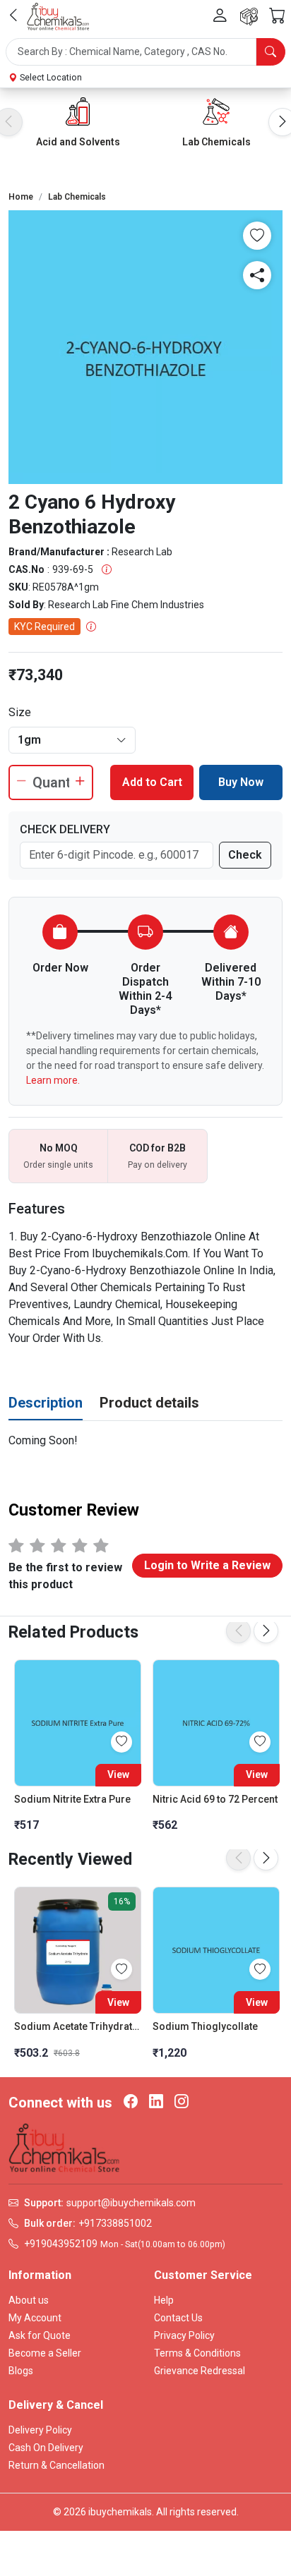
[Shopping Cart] (277, 16)
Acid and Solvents (78, 142)
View (118, 1774)
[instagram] (182, 2103)
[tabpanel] (145, 1441)
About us (29, 2300)
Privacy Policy (184, 2335)
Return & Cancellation (57, 2465)
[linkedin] (156, 2103)
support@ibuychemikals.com (131, 2203)
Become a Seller (45, 2353)
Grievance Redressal (200, 2371)
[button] (145, 52)
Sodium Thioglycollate (205, 2026)
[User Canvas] (220, 17)
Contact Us (178, 2318)
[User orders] (249, 17)
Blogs (21, 2371)
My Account (35, 2318)
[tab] (46, 1403)
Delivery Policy (40, 2430)
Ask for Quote (40, 2335)
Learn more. (53, 1080)
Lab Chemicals (216, 142)
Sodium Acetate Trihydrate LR (78, 2026)
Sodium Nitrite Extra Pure (72, 1799)
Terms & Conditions (197, 2353)
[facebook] (131, 2103)
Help (164, 2300)
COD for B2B (158, 1148)
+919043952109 (61, 2244)
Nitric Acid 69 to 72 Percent (215, 1799)
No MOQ (59, 1148)
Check (245, 855)
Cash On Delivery (46, 2448)
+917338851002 (115, 2223)
